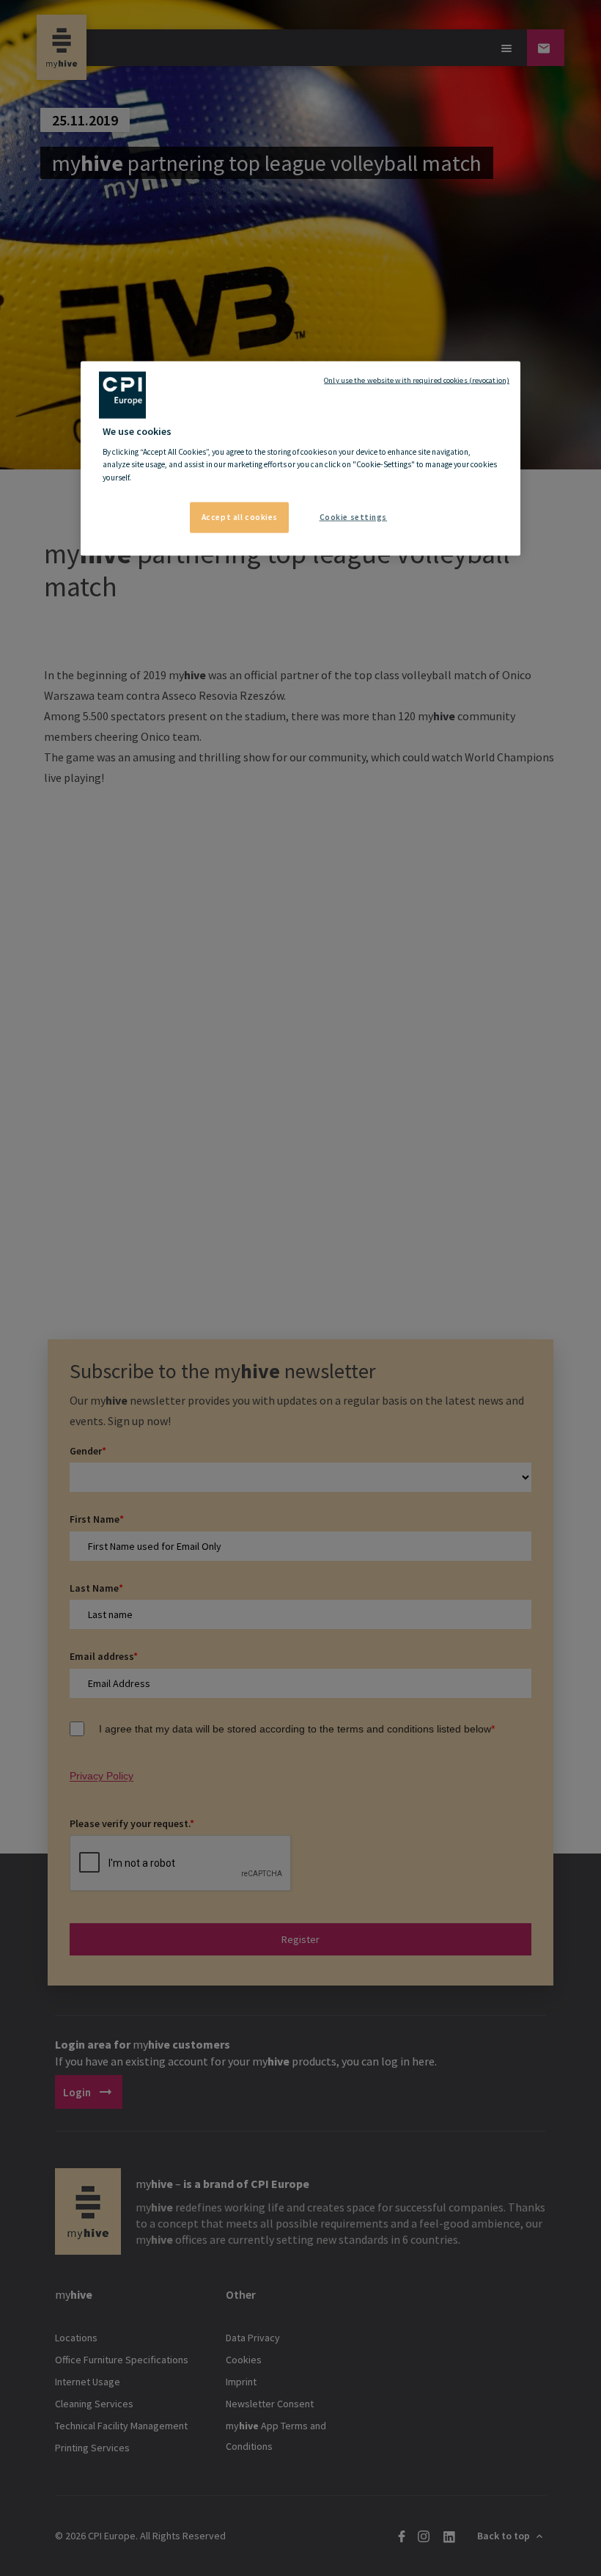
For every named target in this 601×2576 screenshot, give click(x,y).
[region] (300, 458)
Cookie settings (354, 516)
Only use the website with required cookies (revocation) (417, 380)
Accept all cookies (240, 516)
